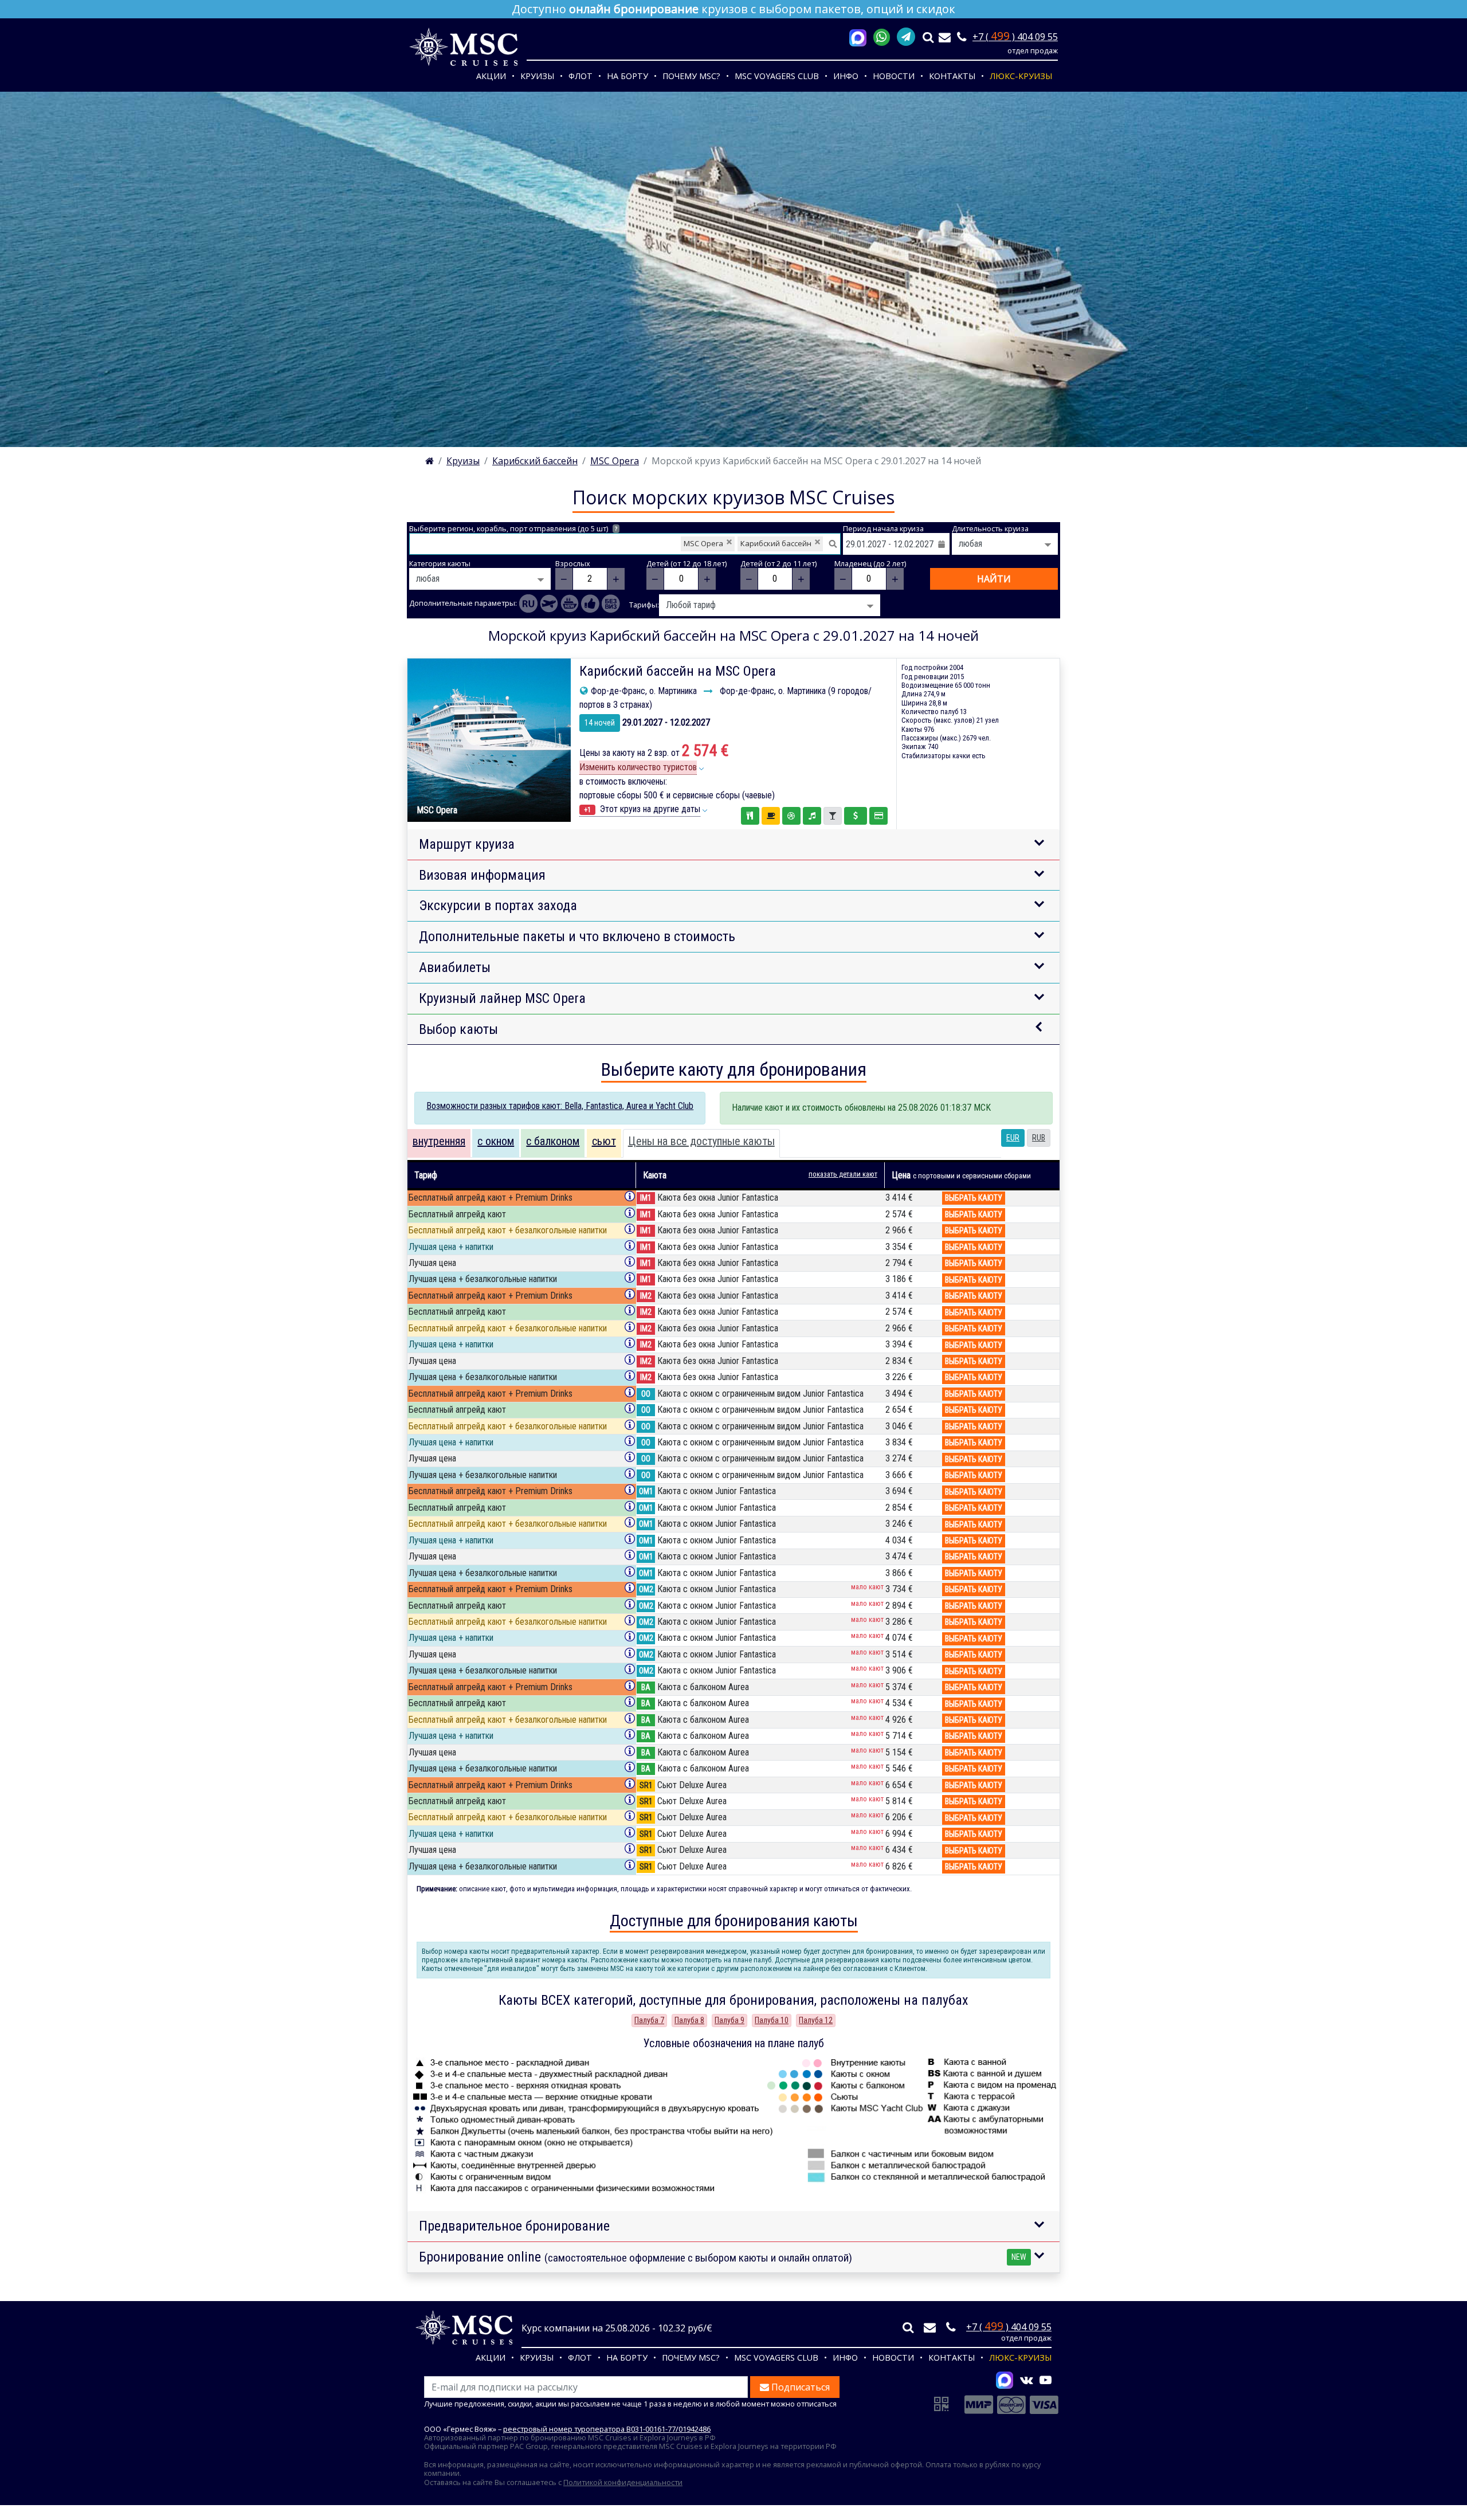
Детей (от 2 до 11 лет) (778, 564)
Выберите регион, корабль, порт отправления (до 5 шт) (513, 529)
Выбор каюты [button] (458, 1029)
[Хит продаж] (590, 603)
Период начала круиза (883, 529)
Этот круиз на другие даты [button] (642, 809)
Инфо (846, 76)
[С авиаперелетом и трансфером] (549, 603)
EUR (1013, 1138)
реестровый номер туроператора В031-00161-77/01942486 (607, 2429)
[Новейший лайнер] (570, 603)
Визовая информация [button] (482, 875)
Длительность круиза (990, 529)
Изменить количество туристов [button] (638, 767)
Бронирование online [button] (723, 2257)
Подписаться (799, 2387)
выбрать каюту (974, 1198)
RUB (1039, 1138)
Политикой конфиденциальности (623, 2482)
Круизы (537, 76)
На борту (627, 76)
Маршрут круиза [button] (467, 844)
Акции (491, 76)
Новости (894, 76)
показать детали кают (843, 1174)
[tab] (439, 1143)
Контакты (952, 76)
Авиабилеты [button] (455, 967)
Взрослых (573, 564)
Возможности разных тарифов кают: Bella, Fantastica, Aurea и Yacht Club (560, 1106)
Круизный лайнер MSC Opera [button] (502, 998)
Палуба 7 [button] (649, 2020)
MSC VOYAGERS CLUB (777, 76)
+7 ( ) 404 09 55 (1015, 37)
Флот (580, 76)
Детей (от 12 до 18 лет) (687, 564)
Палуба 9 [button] (729, 2020)
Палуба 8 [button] (689, 2020)
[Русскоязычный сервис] (528, 603)
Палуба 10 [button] (772, 2020)
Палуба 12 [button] (816, 2020)
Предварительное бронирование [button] (514, 2226)
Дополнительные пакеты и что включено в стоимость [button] (577, 936)
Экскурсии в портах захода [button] (498, 906)
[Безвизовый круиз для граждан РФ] (611, 603)
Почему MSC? (691, 76)
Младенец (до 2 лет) (870, 564)
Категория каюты (440, 564)
